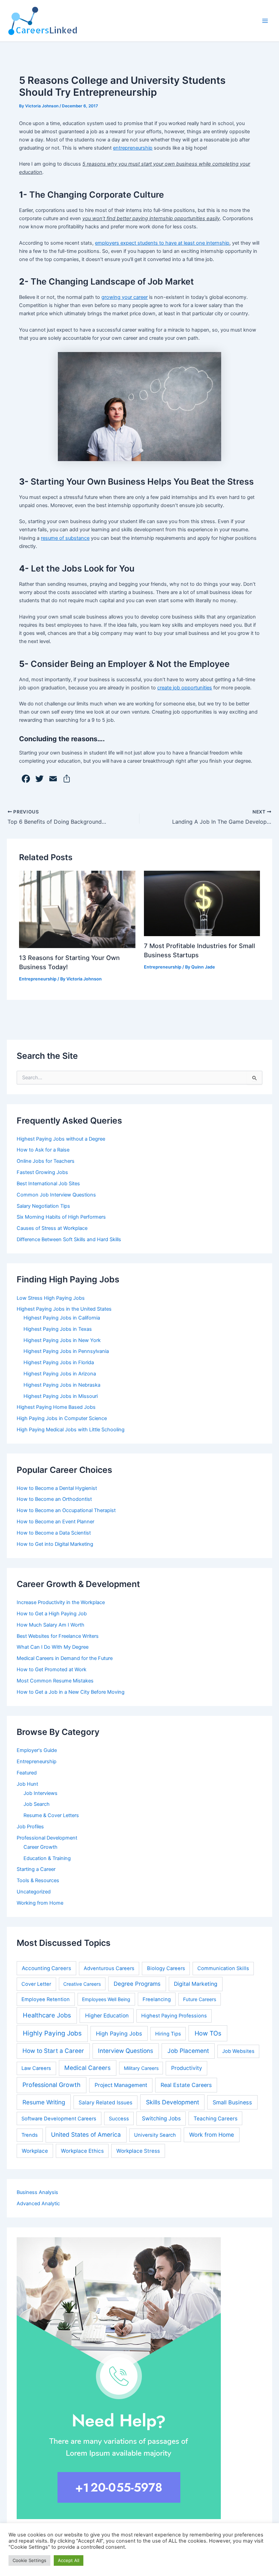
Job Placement (188, 2051)
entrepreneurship (133, 148)
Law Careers (36, 2068)
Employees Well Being (106, 1999)
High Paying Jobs (119, 2033)
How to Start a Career (53, 2051)
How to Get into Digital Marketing (55, 1544)
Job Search (37, 1804)
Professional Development (47, 1838)
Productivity (187, 2068)
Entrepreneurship (38, 979)
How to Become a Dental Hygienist (57, 1488)
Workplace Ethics (82, 2151)
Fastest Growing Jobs (42, 1172)
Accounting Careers (46, 1968)
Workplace (35, 2151)
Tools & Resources (38, 1880)
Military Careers (141, 2068)
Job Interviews (40, 1793)
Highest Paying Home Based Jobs (56, 1407)
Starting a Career (36, 1869)
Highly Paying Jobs (52, 2033)
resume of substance (65, 538)
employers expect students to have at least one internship (162, 243)
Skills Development (173, 2102)
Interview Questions (126, 2051)
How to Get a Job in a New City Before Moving (71, 1692)
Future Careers (200, 1999)
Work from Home (212, 2135)
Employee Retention (46, 1999)
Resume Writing (44, 2102)
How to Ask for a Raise (43, 1150)
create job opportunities (185, 688)
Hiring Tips (168, 2034)
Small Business (232, 2102)
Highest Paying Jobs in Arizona (60, 1374)
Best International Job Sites (48, 1184)
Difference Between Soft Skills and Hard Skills (69, 1239)
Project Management (121, 2085)
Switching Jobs (161, 2118)
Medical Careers (87, 2068)
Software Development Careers (59, 2119)
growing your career (125, 297)
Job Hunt (27, 1784)
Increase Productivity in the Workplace (61, 1602)
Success (119, 2119)
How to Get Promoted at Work (52, 1670)
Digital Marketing (196, 1984)
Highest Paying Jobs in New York (62, 1340)
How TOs (208, 2033)
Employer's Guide (37, 1750)
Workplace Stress (138, 2151)
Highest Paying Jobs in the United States (64, 1309)
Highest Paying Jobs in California (62, 1318)
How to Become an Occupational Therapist (66, 1510)
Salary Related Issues (105, 2102)
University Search (155, 2135)
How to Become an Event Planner (55, 1522)
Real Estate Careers (186, 2085)
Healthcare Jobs (47, 2015)
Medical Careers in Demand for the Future (65, 1658)
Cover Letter (36, 1984)
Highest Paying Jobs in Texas (58, 1329)
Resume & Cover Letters (51, 1815)
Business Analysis (37, 2192)
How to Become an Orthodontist (54, 1499)
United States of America (86, 2135)
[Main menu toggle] (265, 21)
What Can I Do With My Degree (53, 1647)
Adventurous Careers (109, 1968)
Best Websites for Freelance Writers (58, 1636)
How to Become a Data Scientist (54, 1533)
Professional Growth (52, 2085)
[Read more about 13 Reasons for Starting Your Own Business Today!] (77, 909)
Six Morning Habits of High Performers (61, 1217)
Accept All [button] (69, 2560)
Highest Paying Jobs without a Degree (61, 1139)
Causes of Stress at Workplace (52, 1228)
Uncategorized (34, 1892)
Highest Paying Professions (174, 2016)
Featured (27, 1773)
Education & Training (47, 1858)
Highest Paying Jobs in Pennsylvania (66, 1351)
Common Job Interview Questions (56, 1195)
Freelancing (157, 1999)
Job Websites (238, 2051)
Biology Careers (166, 1968)
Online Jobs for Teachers (46, 1161)
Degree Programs (137, 1984)
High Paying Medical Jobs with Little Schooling (71, 1430)
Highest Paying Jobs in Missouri (61, 1396)
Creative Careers (82, 1984)
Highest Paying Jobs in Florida (59, 1362)
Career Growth (40, 1847)
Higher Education (107, 2016)
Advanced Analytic (38, 2204)
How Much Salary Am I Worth (51, 1625)
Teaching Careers (216, 2118)
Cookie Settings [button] (29, 2560)
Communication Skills (223, 1968)
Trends (30, 2135)
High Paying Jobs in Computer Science (62, 1418)
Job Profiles (30, 1827)
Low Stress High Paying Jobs (51, 1298)
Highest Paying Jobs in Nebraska (62, 1385)
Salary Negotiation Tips (43, 1206)
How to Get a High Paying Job (52, 1614)
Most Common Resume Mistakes (55, 1681)
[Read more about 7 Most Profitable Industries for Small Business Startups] (202, 903)
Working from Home (40, 1903)
